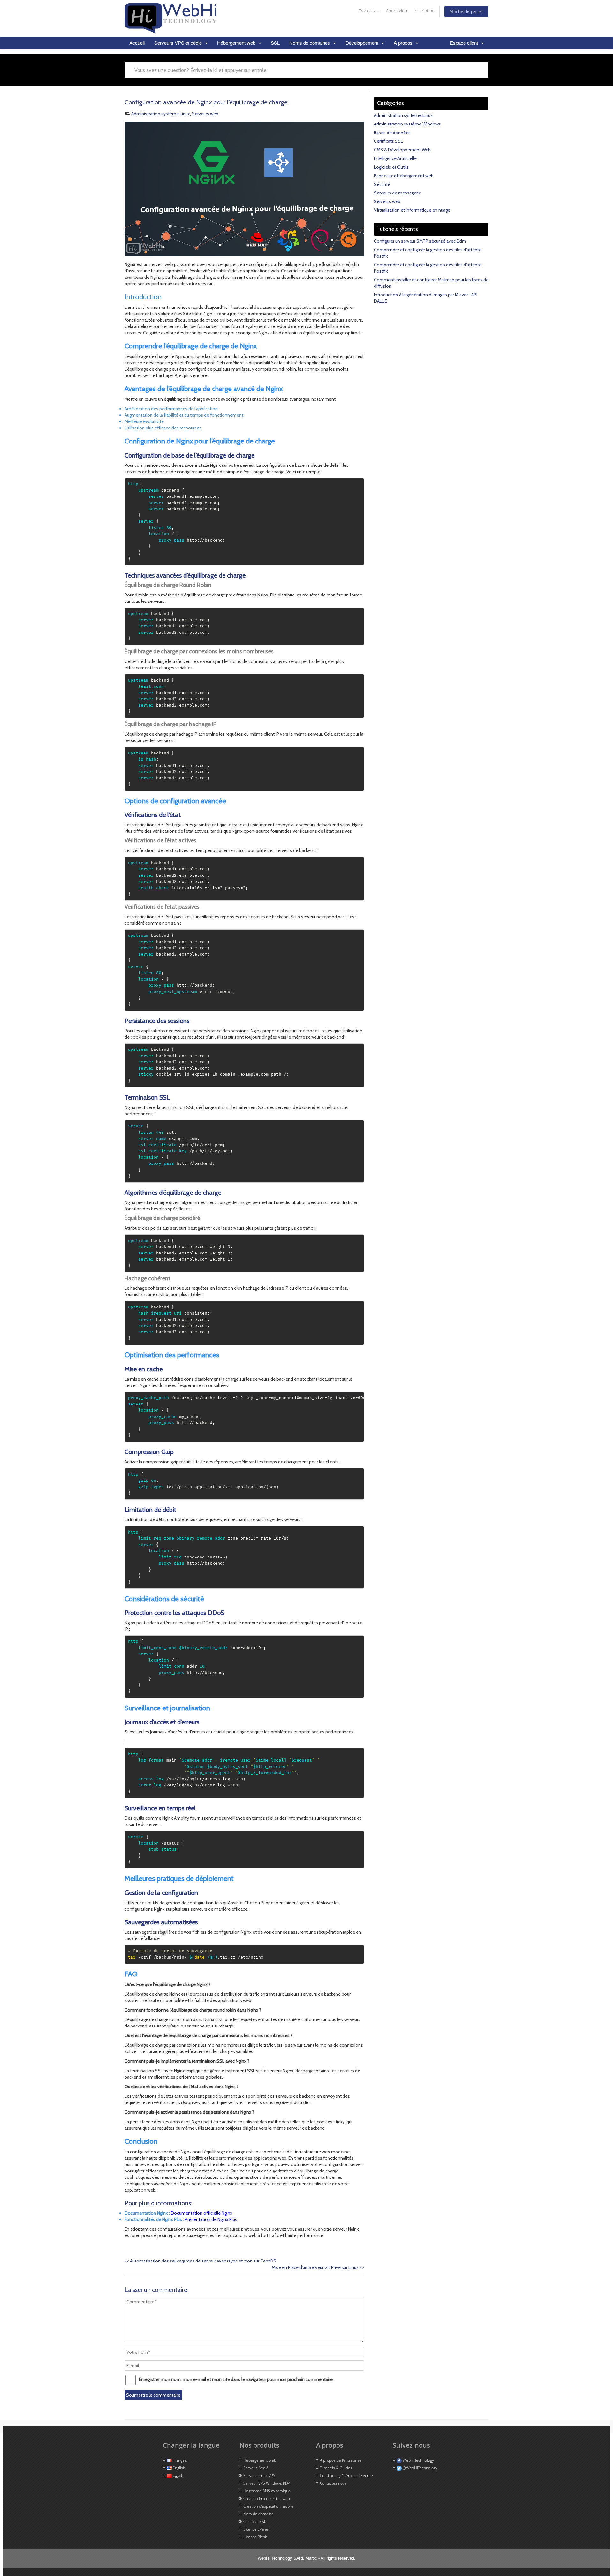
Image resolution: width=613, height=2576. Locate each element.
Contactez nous (333, 2483)
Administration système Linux (161, 114)
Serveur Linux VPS (259, 2476)
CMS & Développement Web (402, 150)
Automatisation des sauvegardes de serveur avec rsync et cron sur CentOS (200, 2261)
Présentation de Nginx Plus (211, 2219)
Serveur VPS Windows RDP (267, 2483)
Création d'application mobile (269, 2506)
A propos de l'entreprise (341, 2460)
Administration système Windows (407, 124)
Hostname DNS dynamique (267, 2491)
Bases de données (392, 133)
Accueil (137, 43)
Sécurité (382, 184)
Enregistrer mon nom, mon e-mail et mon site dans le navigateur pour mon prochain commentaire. (236, 2379)
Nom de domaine (258, 2514)
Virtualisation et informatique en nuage (412, 210)
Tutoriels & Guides (336, 2468)
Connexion (396, 11)
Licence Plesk (255, 2537)
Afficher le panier (466, 11)
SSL (275, 43)
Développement (363, 43)
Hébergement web (237, 43)
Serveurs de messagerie (397, 193)
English (178, 2468)
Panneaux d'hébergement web (404, 176)
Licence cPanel (256, 2529)
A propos (404, 43)
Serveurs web (205, 114)
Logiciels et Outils (391, 167)
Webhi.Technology (418, 2460)
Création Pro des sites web (267, 2499)
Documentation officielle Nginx (202, 2213)
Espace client (465, 43)
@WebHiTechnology (420, 2468)
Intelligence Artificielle (395, 158)
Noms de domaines (310, 43)
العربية (178, 2476)
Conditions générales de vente (346, 2476)
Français (367, 11)
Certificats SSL (388, 141)
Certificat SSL (255, 2522)
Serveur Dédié (256, 2468)
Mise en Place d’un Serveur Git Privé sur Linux (318, 2267)
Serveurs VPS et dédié (179, 43)
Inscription (424, 11)
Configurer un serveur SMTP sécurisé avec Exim (420, 241)
